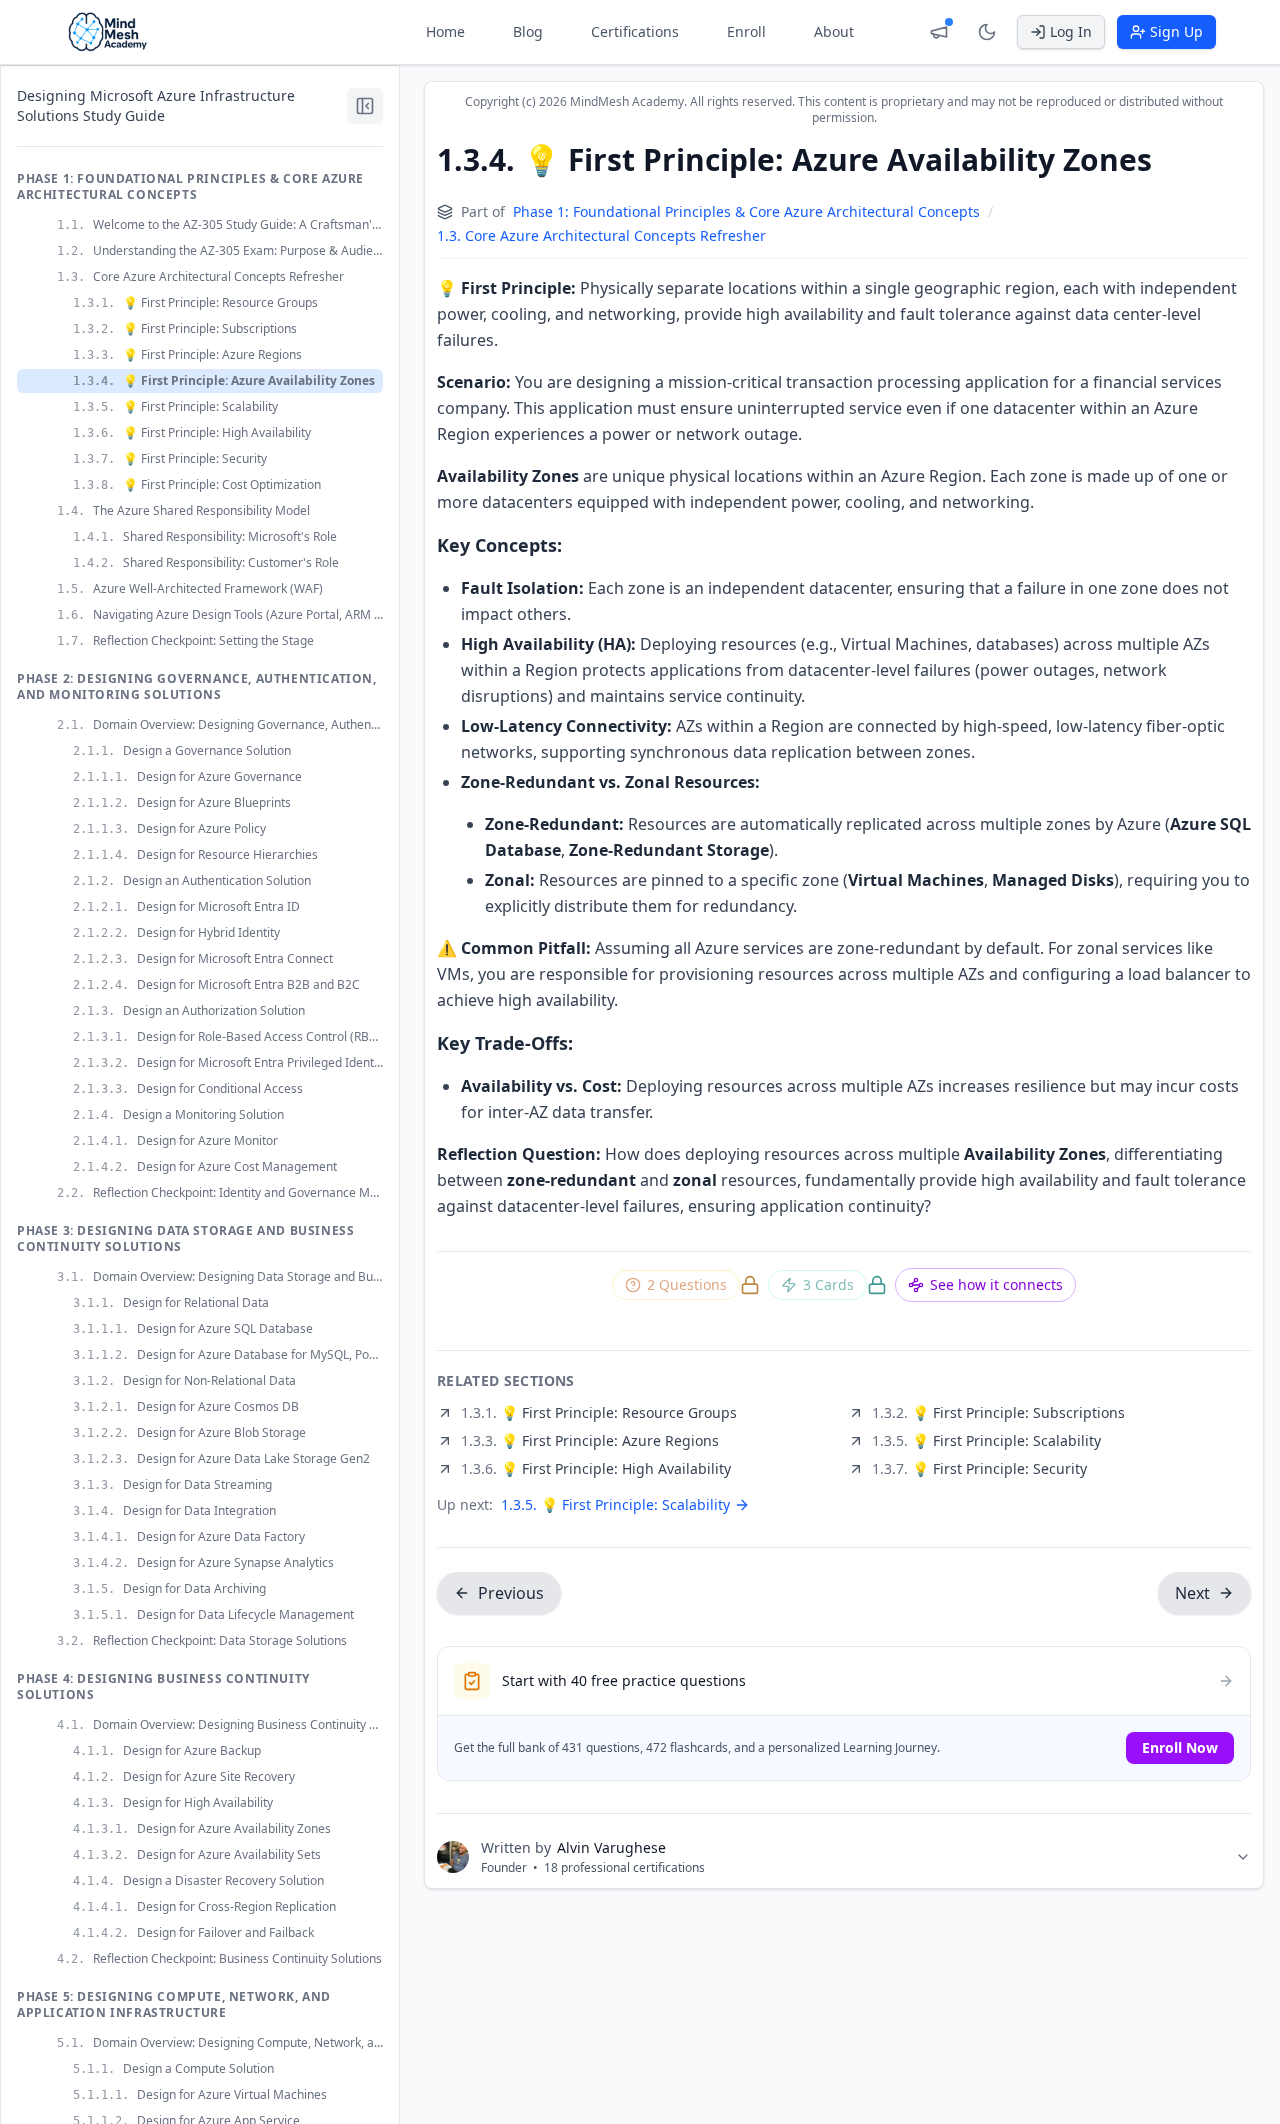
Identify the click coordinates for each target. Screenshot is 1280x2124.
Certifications (635, 31)
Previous (511, 1593)
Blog (528, 31)
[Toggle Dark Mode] (987, 32)
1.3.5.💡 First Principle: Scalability (615, 1504)
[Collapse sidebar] (365, 106)
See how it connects (996, 1284)
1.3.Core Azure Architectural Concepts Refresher (601, 235)
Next (1192, 1593)
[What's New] (939, 32)
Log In (1071, 31)
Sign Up (1176, 31)
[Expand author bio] (1243, 1857)
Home (445, 31)
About (834, 31)
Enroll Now (1180, 1747)
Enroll (746, 31)
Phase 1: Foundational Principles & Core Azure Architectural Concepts (746, 211)
